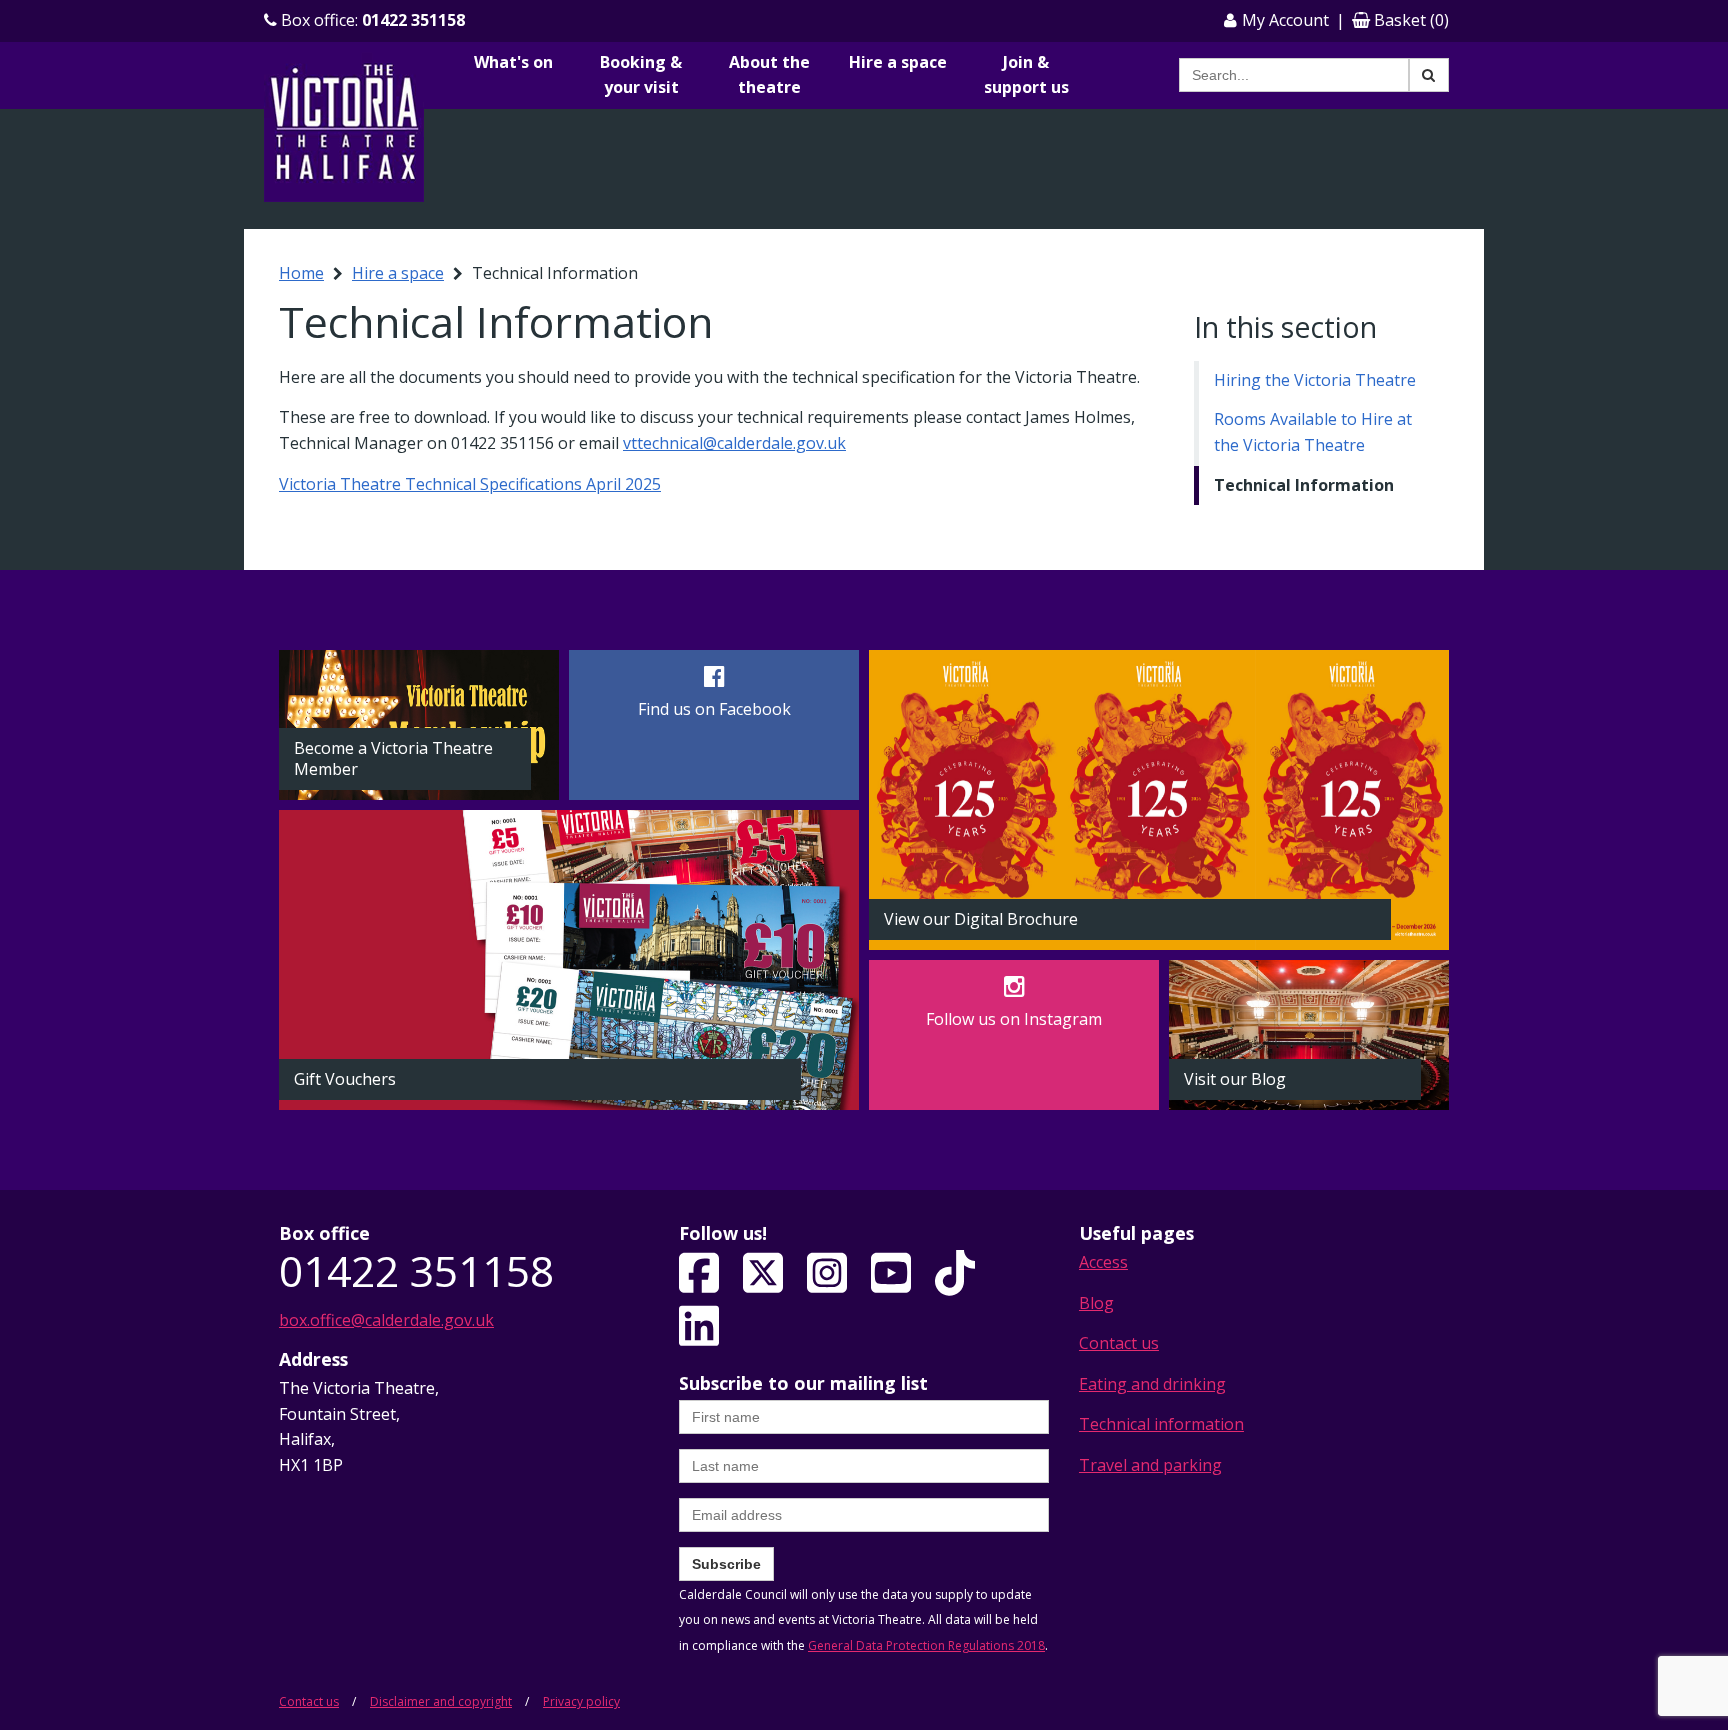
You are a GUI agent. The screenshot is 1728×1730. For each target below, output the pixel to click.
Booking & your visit (641, 75)
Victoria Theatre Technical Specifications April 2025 (470, 484)
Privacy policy (581, 1701)
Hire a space (898, 62)
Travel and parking (1150, 1465)
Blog (1096, 1303)
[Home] (344, 126)
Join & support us (1026, 75)
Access (1103, 1262)
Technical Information (1304, 485)
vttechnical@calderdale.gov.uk (734, 443)
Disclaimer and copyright (441, 1701)
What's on (513, 62)
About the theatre (769, 75)
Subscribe (726, 1564)
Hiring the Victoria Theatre (1315, 380)
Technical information (1161, 1424)
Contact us (1119, 1343)
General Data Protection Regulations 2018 (926, 1645)
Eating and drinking (1152, 1384)
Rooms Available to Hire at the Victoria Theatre (1313, 432)
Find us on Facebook (714, 709)
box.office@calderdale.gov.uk (386, 1320)
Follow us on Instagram (1014, 1019)
